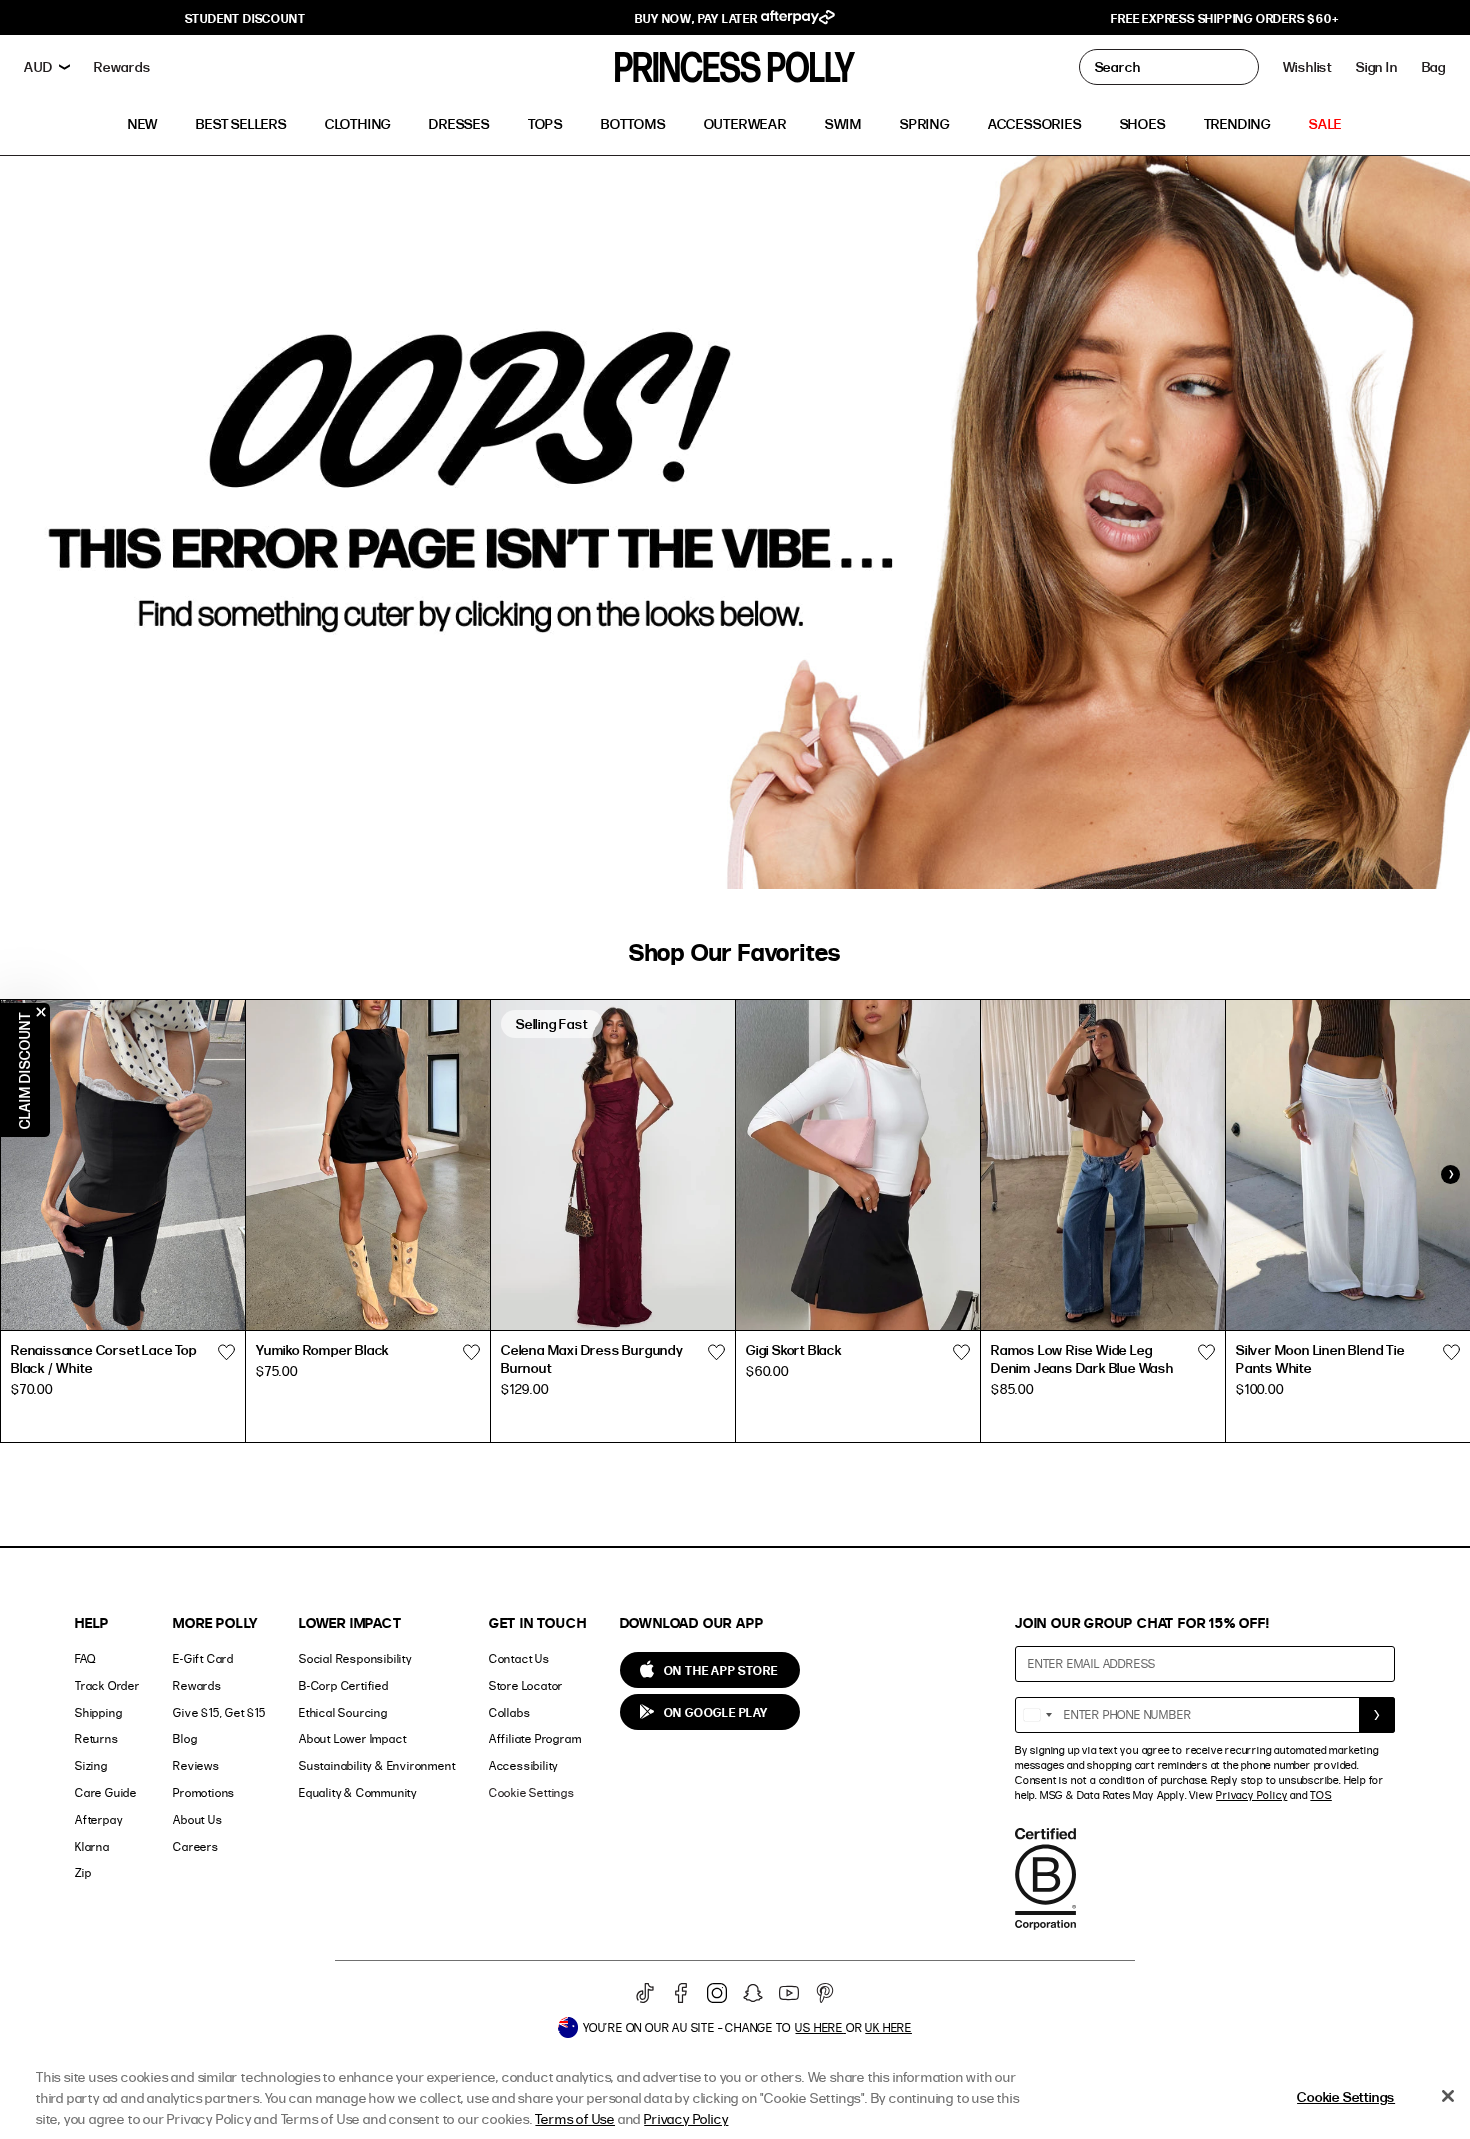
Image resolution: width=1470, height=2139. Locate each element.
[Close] (1448, 2096)
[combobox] (1037, 1715)
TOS (1320, 1795)
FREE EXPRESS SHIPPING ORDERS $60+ (1224, 18)
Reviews (196, 1765)
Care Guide (106, 1792)
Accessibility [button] (523, 1765)
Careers (196, 1846)
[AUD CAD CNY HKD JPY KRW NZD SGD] (47, 67)
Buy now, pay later (697, 18)
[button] (1434, 67)
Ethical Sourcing (343, 1712)
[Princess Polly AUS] (735, 67)
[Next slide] (1450, 1175)
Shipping (98, 1712)
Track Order (107, 1685)
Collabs (510, 1712)
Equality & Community (358, 1792)
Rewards (197, 1685)
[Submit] (1377, 1715)
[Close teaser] (41, 1012)
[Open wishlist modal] (226, 1353)
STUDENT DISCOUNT (245, 18)
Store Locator (526, 1685)
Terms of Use (575, 2118)
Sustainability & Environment (377, 1765)
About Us (197, 1819)
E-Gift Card (203, 1658)
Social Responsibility (355, 1658)
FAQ (85, 1658)
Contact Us (519, 1658)
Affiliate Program (535, 1738)
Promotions (204, 1792)
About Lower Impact (352, 1738)
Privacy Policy (1251, 1795)
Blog (185, 1738)
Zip (83, 1872)
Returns (97, 1738)
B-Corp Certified (344, 1685)
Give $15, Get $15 (219, 1712)
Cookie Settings (532, 1792)
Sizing (91, 1765)
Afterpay (98, 1819)
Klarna (92, 1846)
